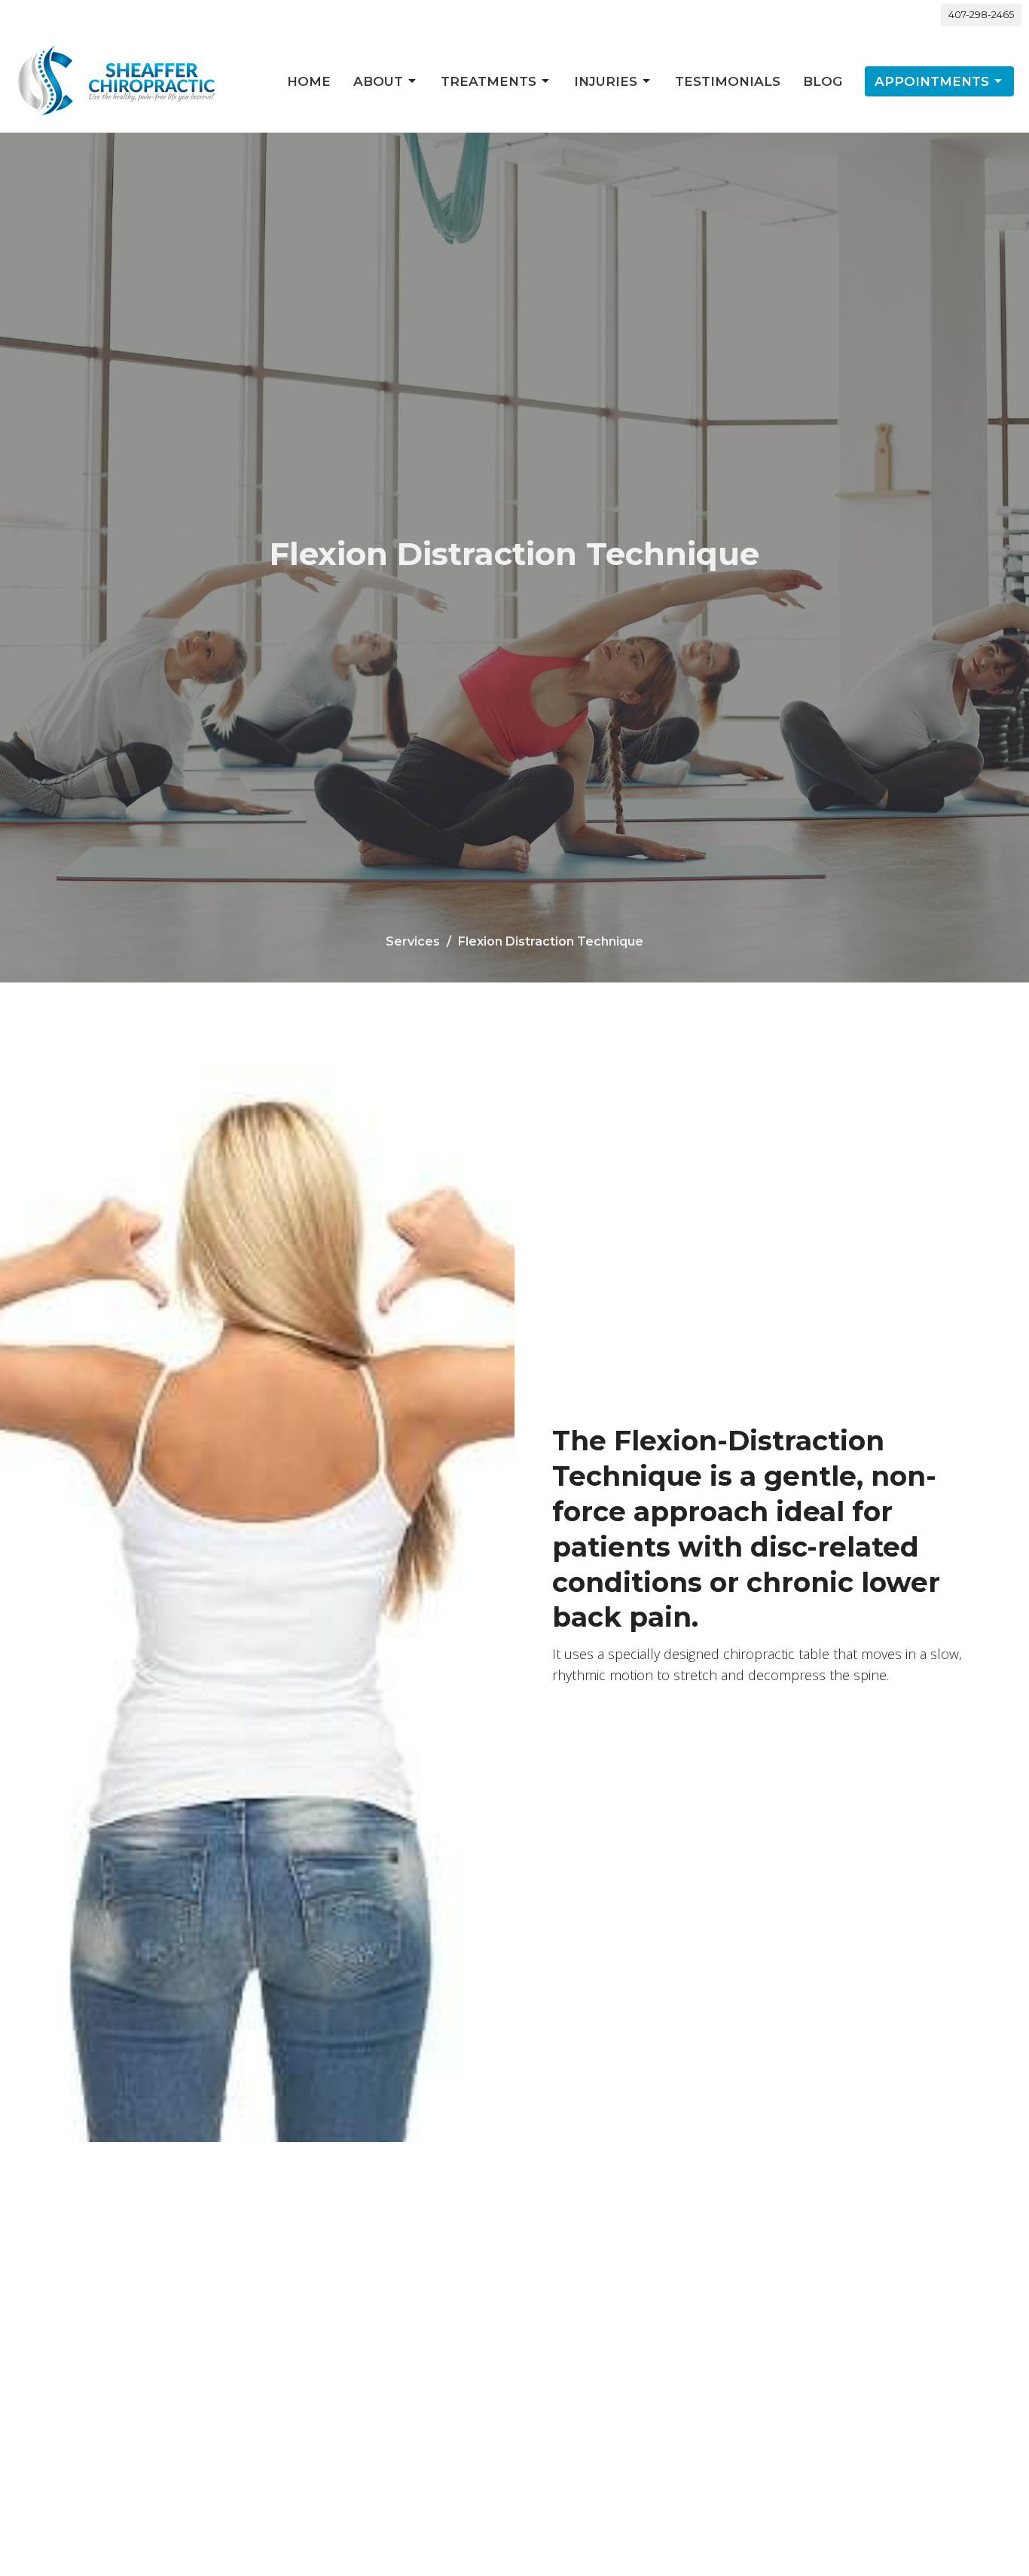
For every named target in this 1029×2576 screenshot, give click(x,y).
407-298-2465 (981, 14)
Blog (823, 81)
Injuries (606, 81)
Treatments (489, 81)
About (378, 81)
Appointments (932, 81)
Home (309, 81)
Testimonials (728, 81)
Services (413, 941)
